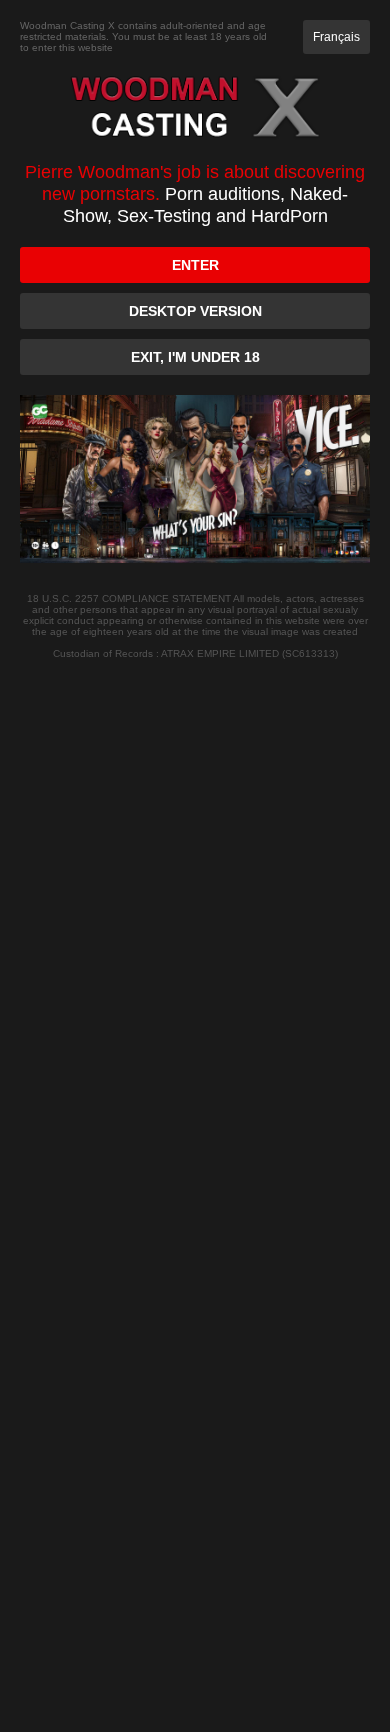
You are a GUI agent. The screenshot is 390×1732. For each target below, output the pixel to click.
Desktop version (195, 311)
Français (336, 37)
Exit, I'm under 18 (195, 357)
